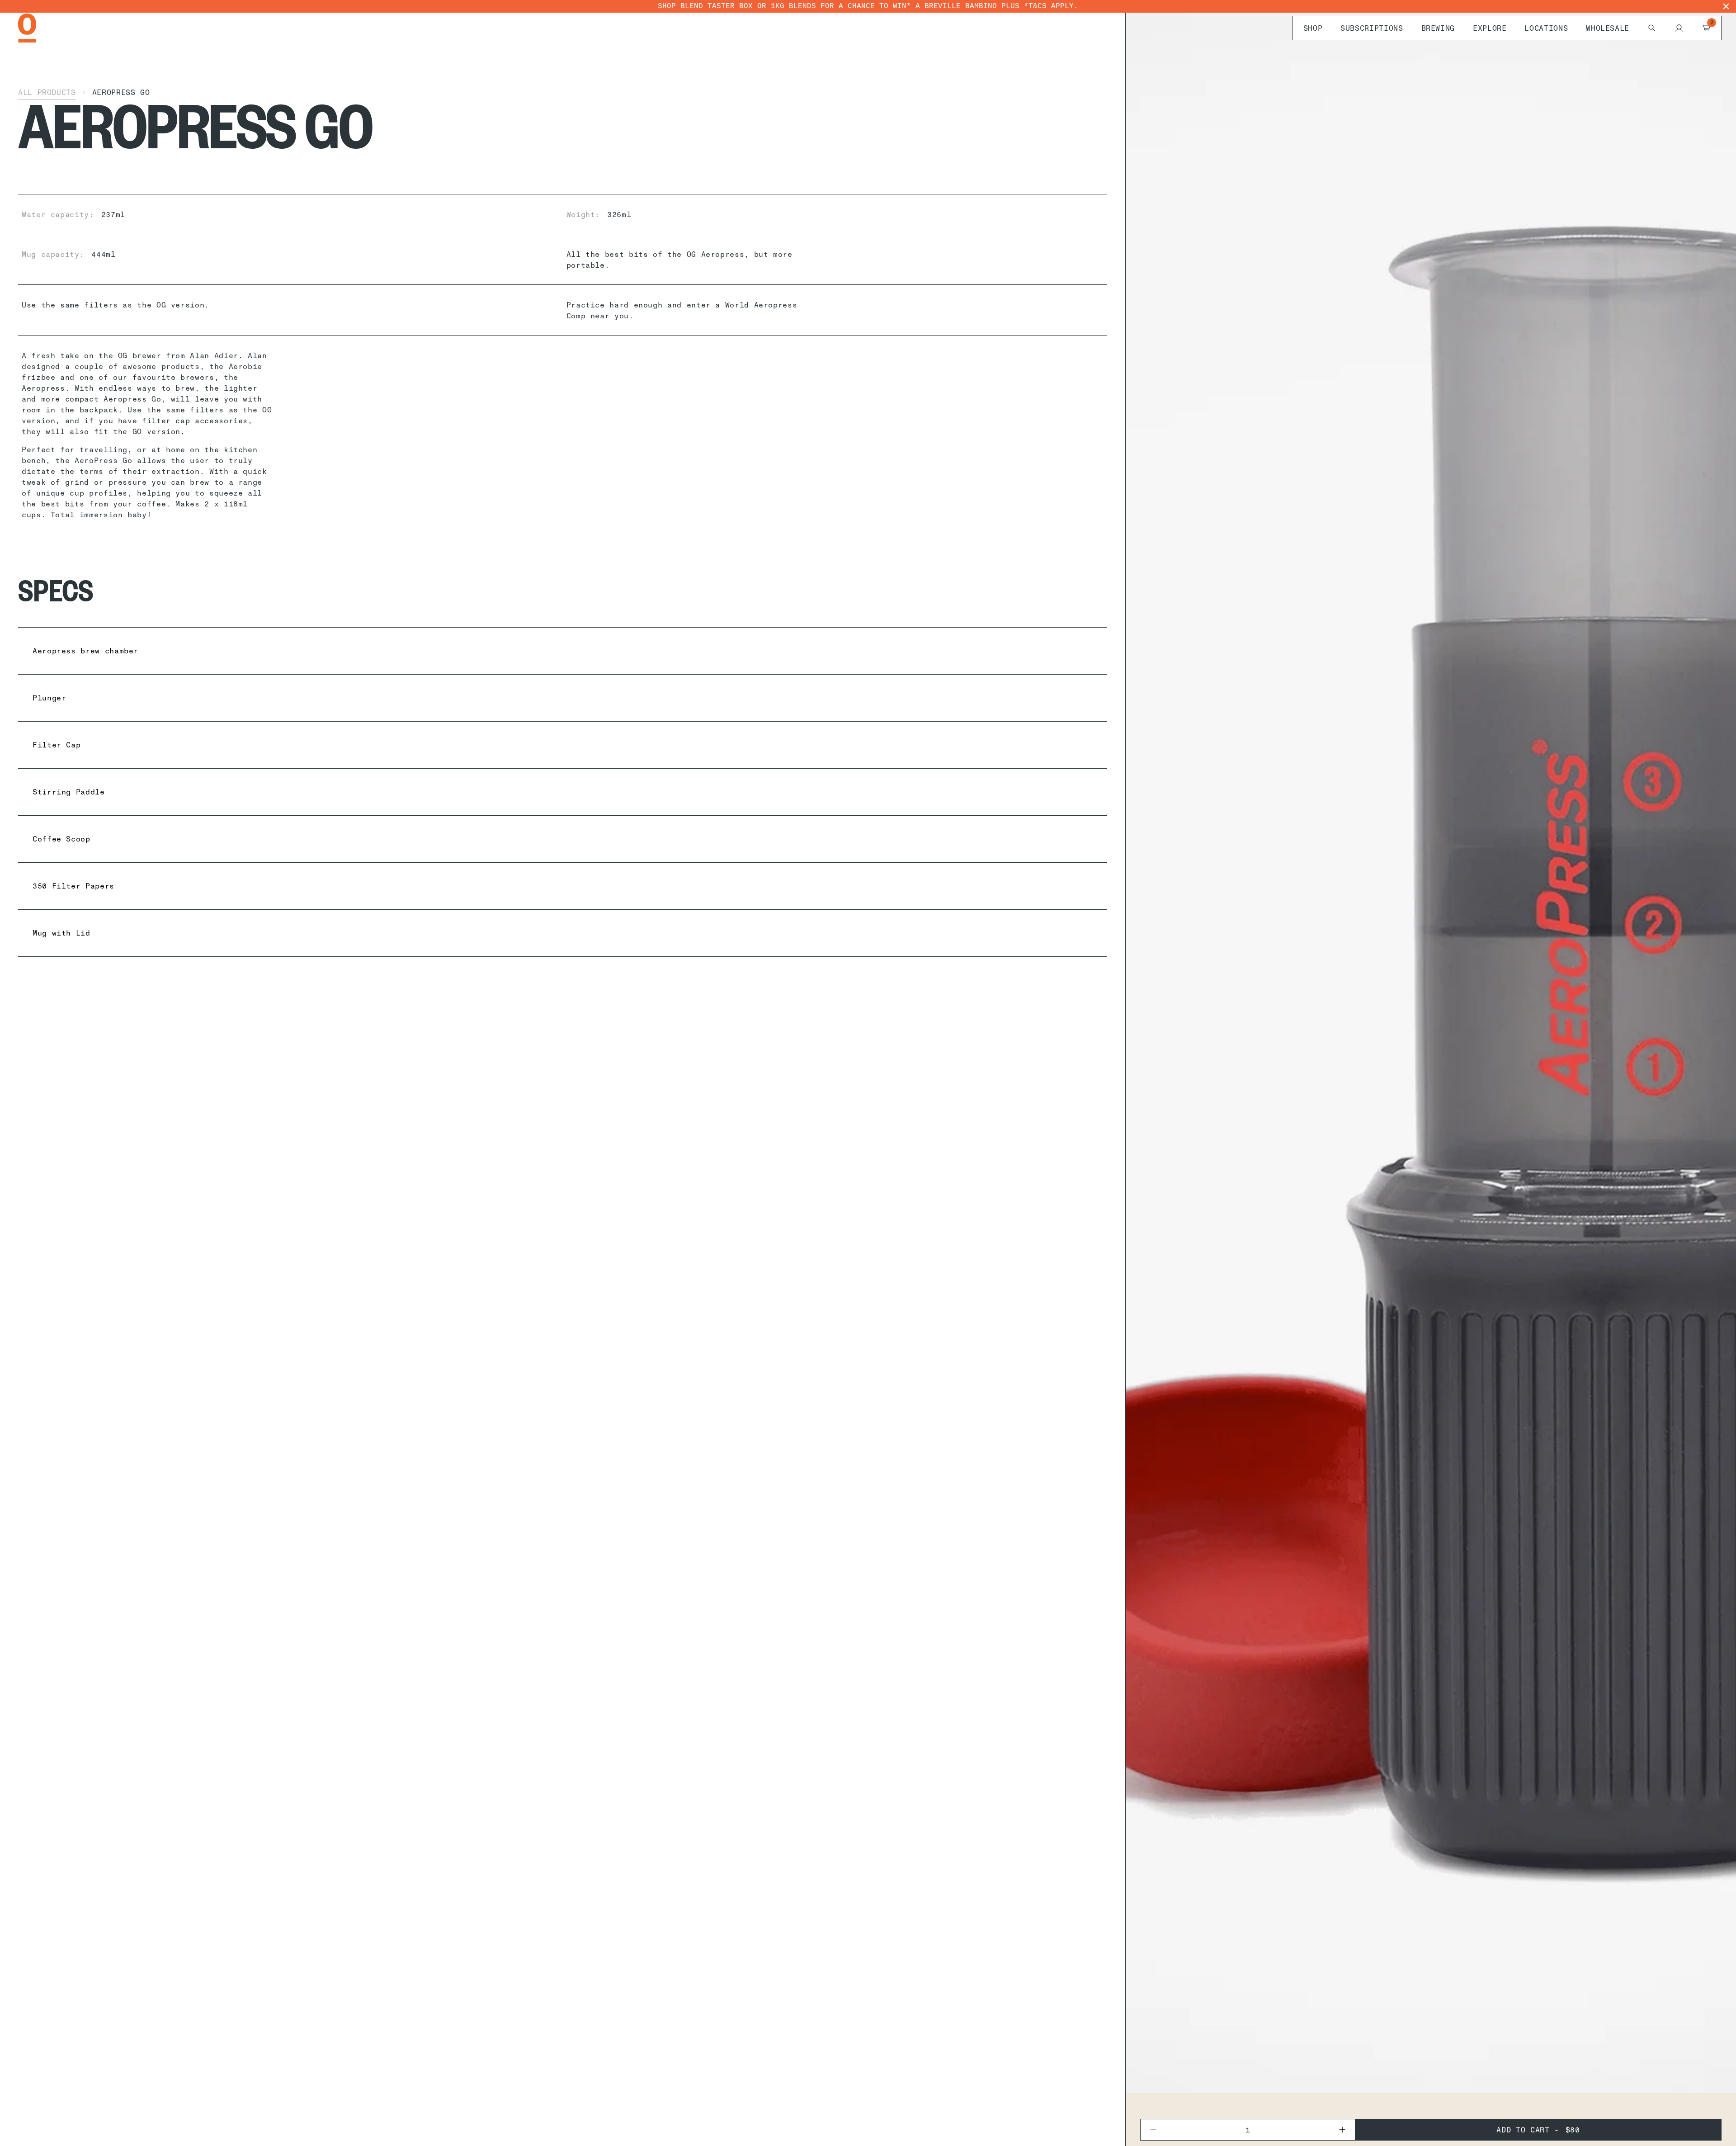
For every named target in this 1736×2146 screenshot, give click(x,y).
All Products (47, 92)
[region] (868, 6)
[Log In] (1679, 28)
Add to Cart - (1538, 2130)
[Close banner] (1726, 6)
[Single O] (27, 28)
